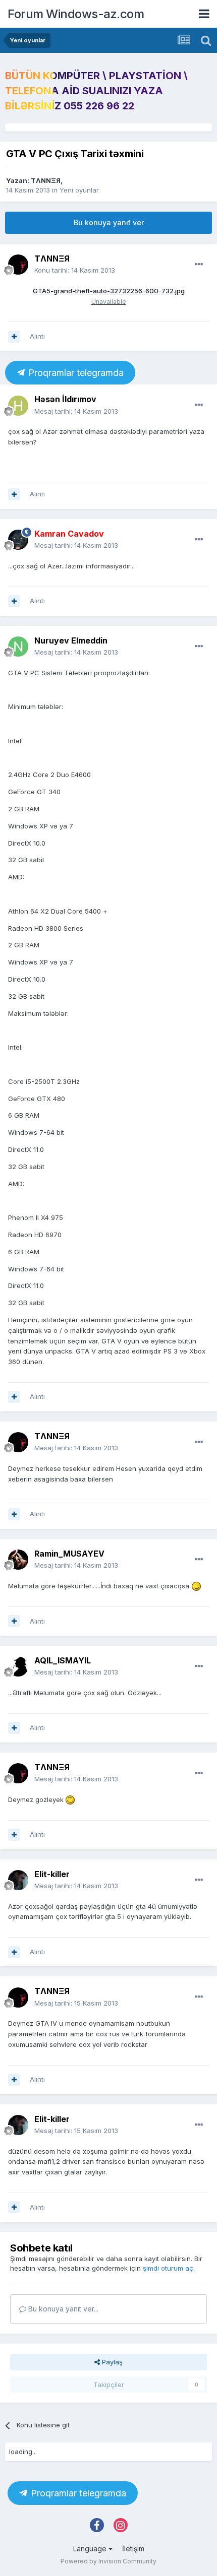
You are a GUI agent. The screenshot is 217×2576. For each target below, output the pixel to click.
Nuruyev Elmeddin (71, 640)
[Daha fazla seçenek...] (199, 265)
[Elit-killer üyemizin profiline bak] (18, 1880)
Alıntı (37, 336)
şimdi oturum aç (168, 2268)
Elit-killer (52, 1874)
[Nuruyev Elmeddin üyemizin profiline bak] (18, 647)
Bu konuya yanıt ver (109, 222)
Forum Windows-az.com (76, 14)
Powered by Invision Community (108, 2561)
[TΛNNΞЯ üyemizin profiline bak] (18, 265)
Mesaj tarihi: (76, 411)
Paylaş (111, 2362)
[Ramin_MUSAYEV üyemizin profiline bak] (18, 1560)
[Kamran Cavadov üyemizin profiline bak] (18, 540)
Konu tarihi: (75, 270)
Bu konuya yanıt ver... (62, 2309)
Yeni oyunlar (79, 190)
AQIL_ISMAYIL (63, 1660)
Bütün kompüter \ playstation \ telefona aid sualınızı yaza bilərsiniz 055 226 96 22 (96, 91)
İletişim (133, 2549)
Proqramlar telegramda (75, 373)
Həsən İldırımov (65, 399)
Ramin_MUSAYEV (69, 1554)
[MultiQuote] (14, 337)
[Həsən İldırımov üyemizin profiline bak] (18, 406)
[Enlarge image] (196, 1586)
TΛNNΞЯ (46, 180)
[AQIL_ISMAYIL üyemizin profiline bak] (18, 1666)
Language (91, 2549)
